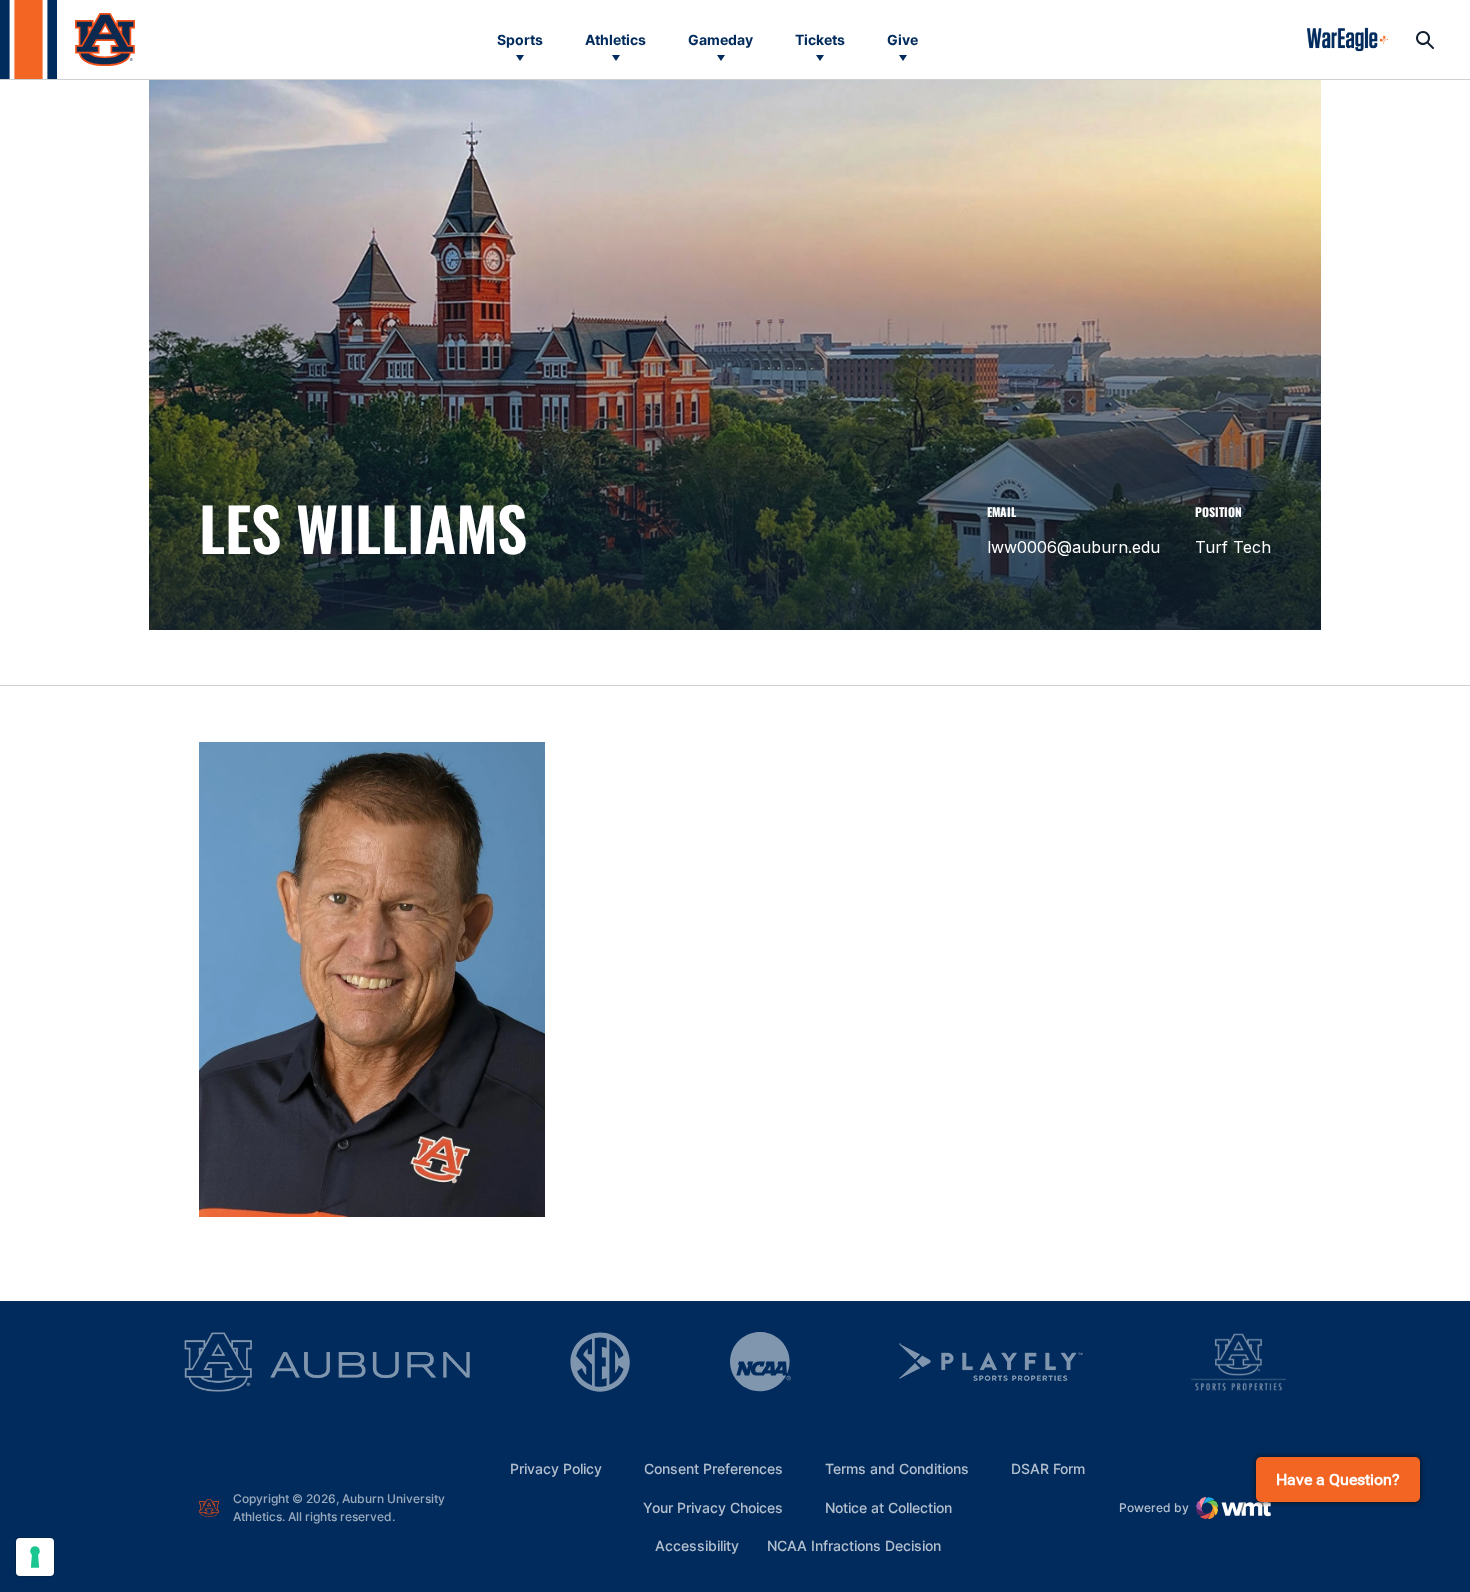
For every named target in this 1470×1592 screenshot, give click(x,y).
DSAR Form (1048, 1468)
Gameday (720, 39)
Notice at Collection (888, 1507)
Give (902, 39)
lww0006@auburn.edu (1073, 547)
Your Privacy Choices (713, 1507)
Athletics (615, 39)
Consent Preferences (713, 1468)
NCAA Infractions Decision (854, 1545)
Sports (520, 39)
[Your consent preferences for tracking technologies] (35, 1557)
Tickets (820, 39)
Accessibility (697, 1545)
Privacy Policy (556, 1468)
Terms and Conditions (897, 1468)
